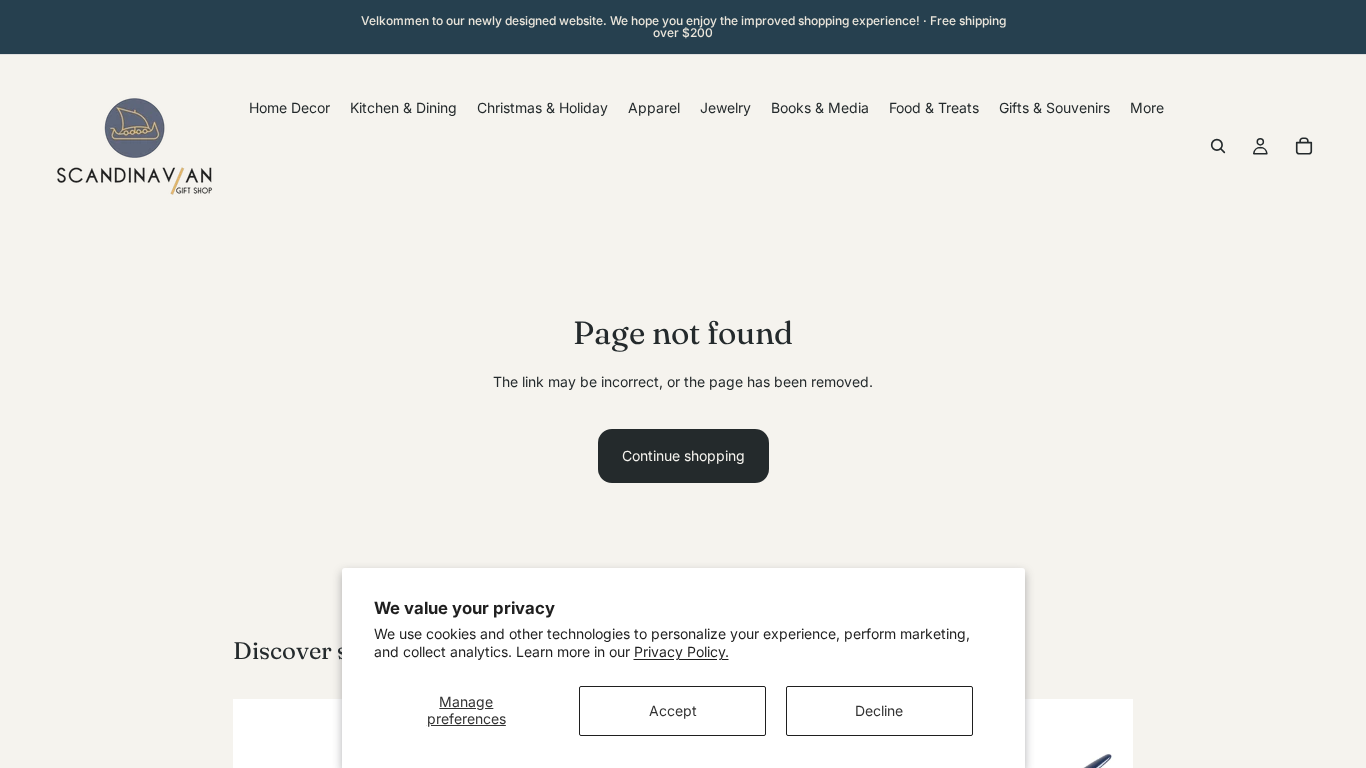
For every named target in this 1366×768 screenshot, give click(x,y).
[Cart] (1304, 146)
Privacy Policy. (681, 651)
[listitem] (1147, 107)
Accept (673, 710)
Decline (879, 710)
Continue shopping (683, 455)
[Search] (1218, 146)
